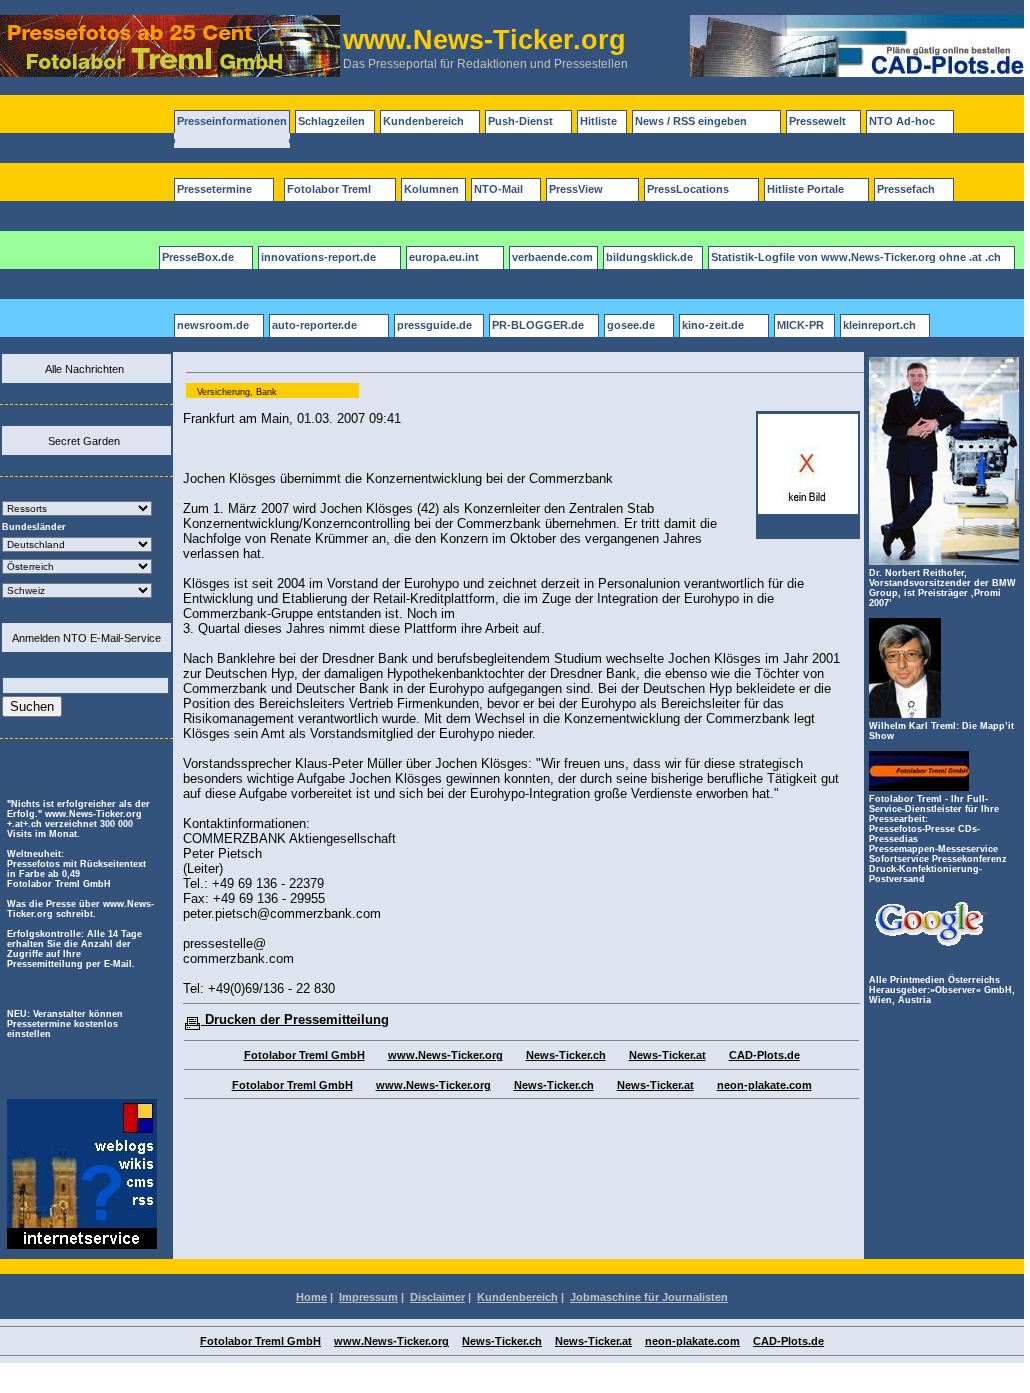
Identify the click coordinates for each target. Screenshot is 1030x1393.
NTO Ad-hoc (902, 121)
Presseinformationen (232, 121)
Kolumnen (431, 189)
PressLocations (688, 189)
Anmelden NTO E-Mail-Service (86, 638)
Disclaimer (437, 1297)
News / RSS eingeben (691, 121)
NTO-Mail (498, 189)
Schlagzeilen (331, 121)
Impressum (368, 1297)
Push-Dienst (520, 121)
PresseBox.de (198, 257)
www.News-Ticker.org (445, 1055)
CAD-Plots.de (764, 1055)
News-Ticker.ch (566, 1055)
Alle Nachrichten (84, 369)
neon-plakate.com (764, 1085)
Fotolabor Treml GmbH (304, 1055)
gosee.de (631, 325)
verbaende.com (552, 257)
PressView (576, 189)
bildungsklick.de (649, 257)
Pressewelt (817, 121)
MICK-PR (800, 325)
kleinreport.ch (879, 325)
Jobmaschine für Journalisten (649, 1297)
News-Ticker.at (667, 1055)
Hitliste (598, 121)
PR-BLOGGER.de (538, 325)
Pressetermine (214, 189)
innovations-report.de (318, 257)
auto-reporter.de (314, 325)
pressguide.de (434, 325)
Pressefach (906, 189)
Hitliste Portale (805, 189)
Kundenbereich (423, 121)
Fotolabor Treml (329, 189)
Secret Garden (84, 441)
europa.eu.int (444, 257)
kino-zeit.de (713, 325)
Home (311, 1297)
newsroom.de (213, 325)
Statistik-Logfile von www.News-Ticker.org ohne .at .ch (856, 257)
